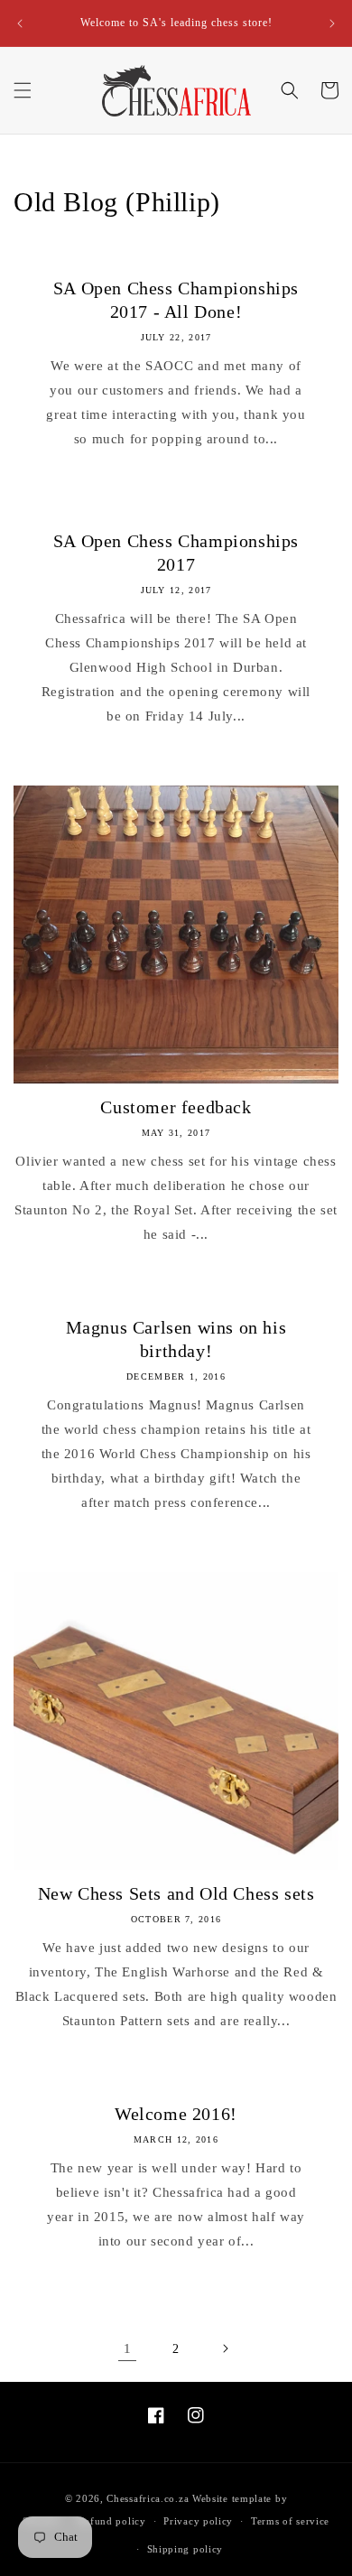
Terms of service (290, 2521)
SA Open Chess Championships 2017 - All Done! (176, 300)
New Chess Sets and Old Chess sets (176, 1893)
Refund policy (112, 2521)
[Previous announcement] (20, 23)
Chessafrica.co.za (148, 2498)
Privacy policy (198, 2521)
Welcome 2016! (176, 2114)
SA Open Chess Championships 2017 (176, 553)
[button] (23, 90)
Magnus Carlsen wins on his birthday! (176, 1339)
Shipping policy (185, 2549)
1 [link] (128, 2348)
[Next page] (225, 2348)
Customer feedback (176, 1107)
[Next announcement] (332, 23)
